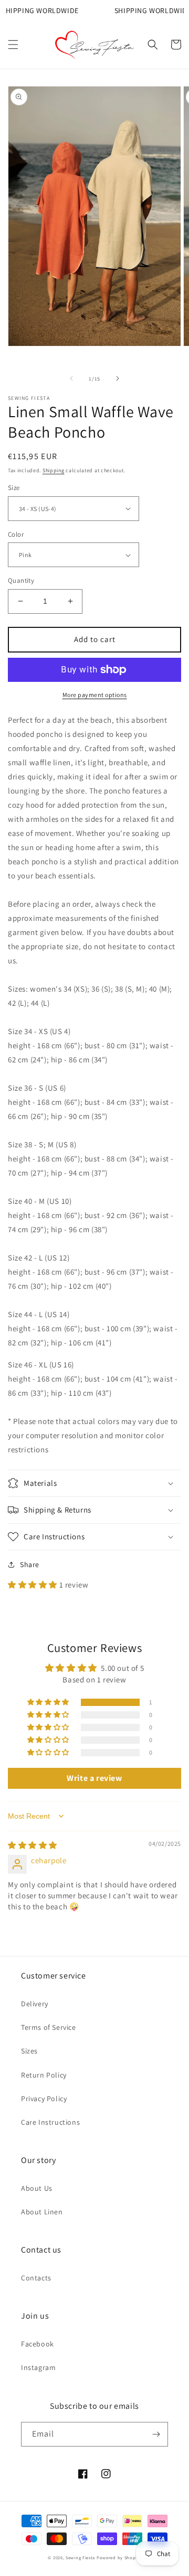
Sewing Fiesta (80, 2557)
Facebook (38, 2344)
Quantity (21, 580)
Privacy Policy (44, 2099)
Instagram (38, 2367)
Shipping (54, 470)
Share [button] (30, 1564)
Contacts (36, 2278)
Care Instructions (50, 2122)
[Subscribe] (156, 2434)
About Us (37, 2188)
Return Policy (44, 2075)
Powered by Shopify (119, 2557)
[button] (13, 45)
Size (14, 488)
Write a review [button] (94, 1778)
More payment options (95, 695)
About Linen (42, 2212)
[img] (33, 1845)
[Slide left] (71, 378)
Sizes (29, 2051)
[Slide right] (118, 378)
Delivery (35, 2004)
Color (16, 534)
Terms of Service (49, 2027)
